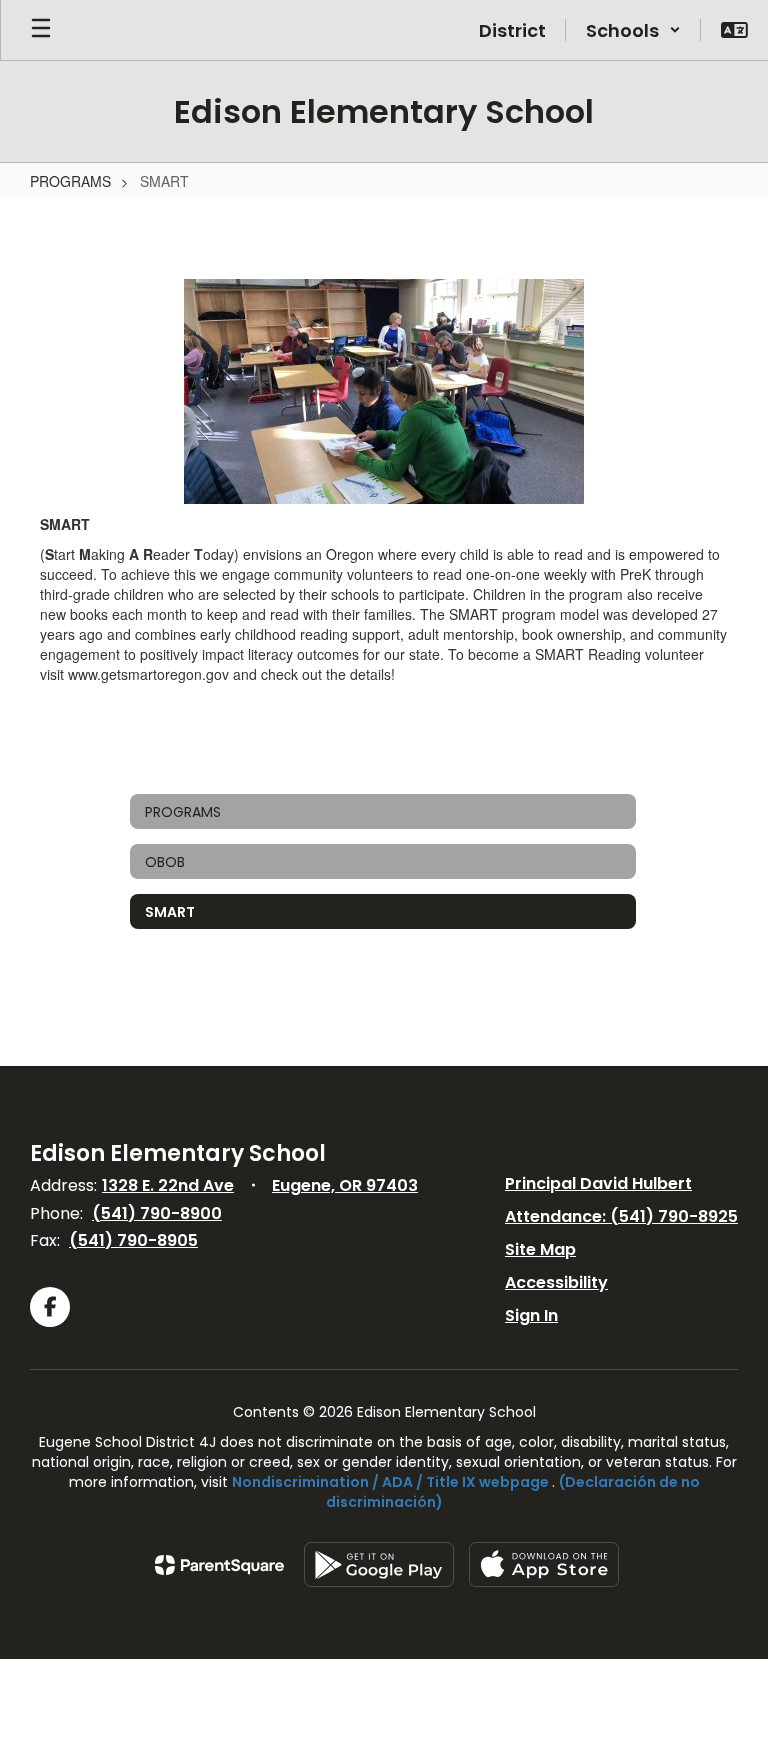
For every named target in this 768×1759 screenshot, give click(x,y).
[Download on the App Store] (544, 1564)
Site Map (540, 1249)
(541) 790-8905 (133, 1240)
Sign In (531, 1315)
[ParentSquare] (219, 1565)
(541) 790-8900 (157, 1213)
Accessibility (556, 1282)
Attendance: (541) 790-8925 (621, 1216)
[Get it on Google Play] (379, 1564)
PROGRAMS (70, 181)
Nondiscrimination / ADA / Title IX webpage (390, 1482)
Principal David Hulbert (598, 1183)
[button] (633, 30)
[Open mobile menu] (41, 30)
